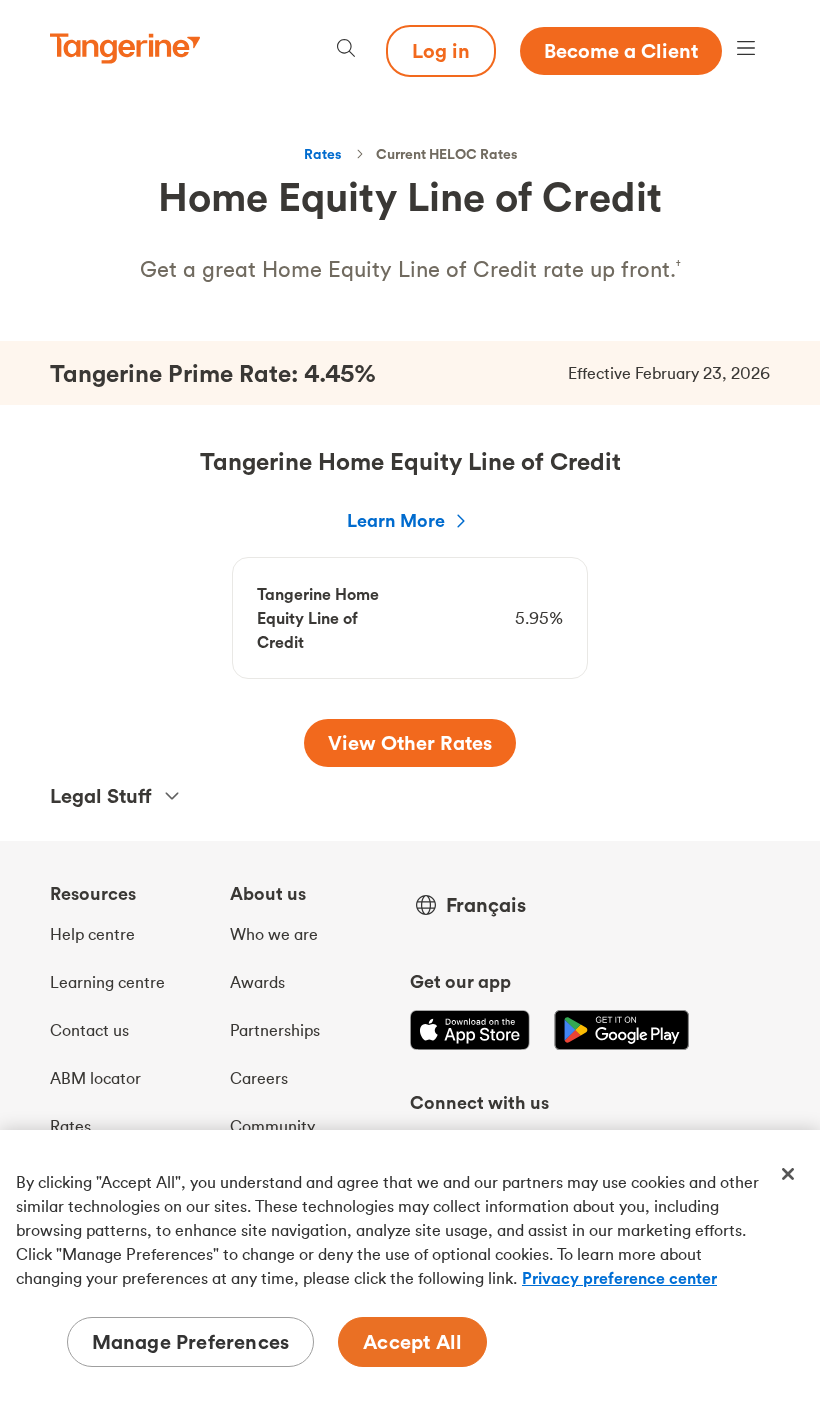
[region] (410, 1274)
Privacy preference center (619, 1278)
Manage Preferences (191, 1341)
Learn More (396, 520)
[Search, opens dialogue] (346, 50)
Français (486, 905)
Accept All (412, 1341)
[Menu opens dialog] (746, 50)
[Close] (788, 1174)
